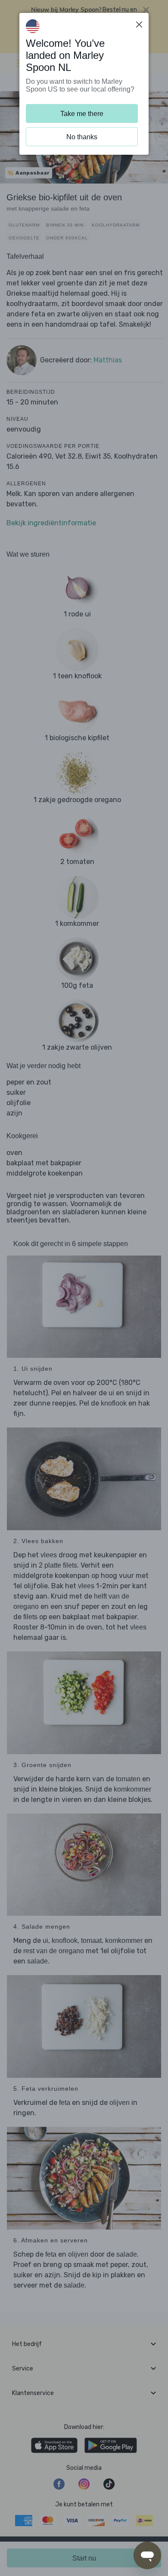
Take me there (82, 114)
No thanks (82, 137)
